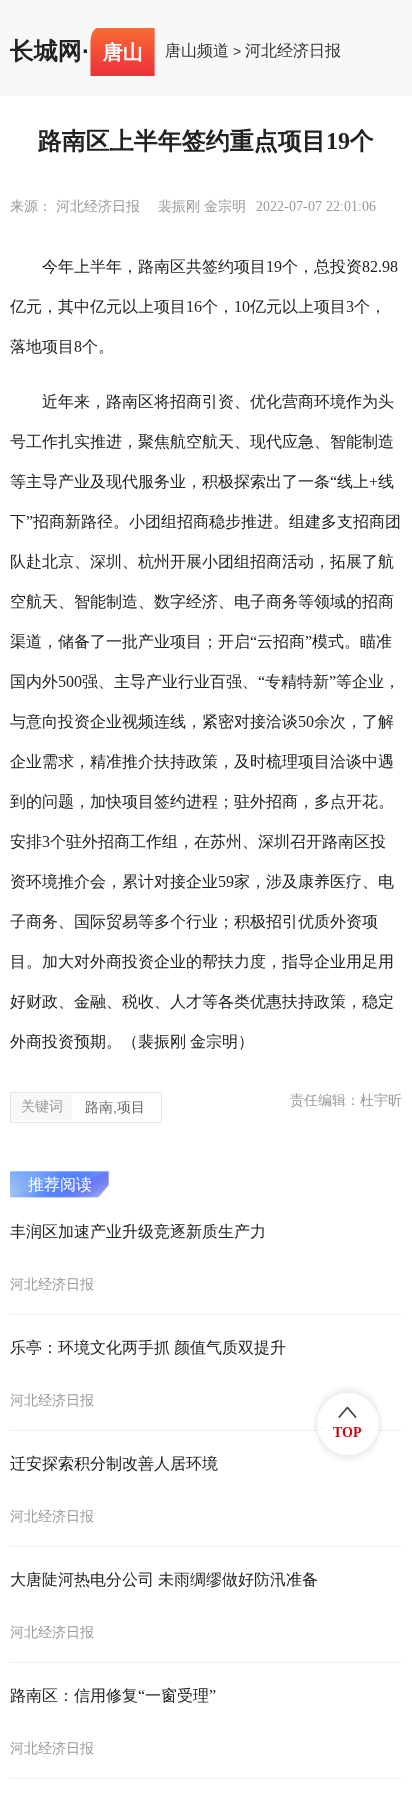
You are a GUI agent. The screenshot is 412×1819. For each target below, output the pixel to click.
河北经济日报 (293, 51)
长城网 (46, 51)
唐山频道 (197, 51)
